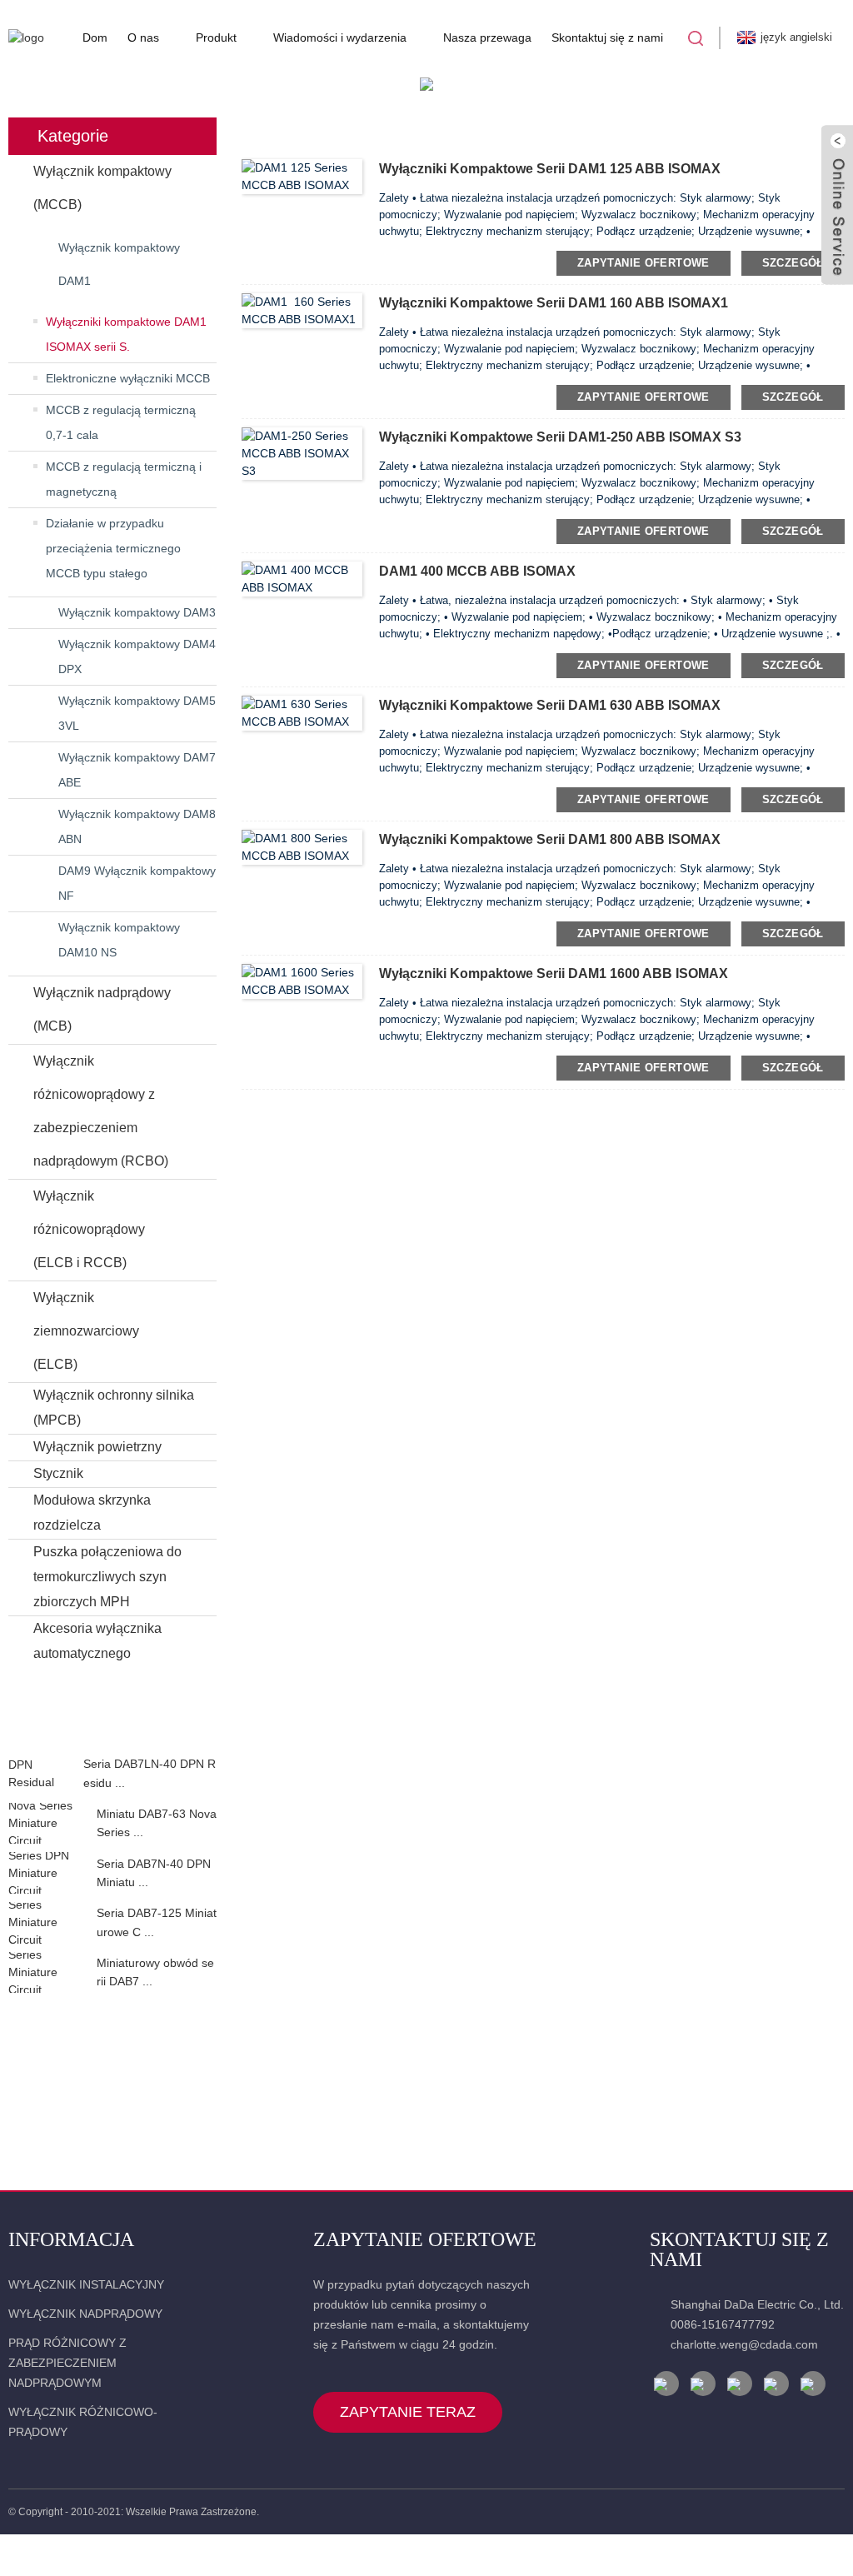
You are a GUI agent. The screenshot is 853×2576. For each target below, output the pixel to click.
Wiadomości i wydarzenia (340, 37)
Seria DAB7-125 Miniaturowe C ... (157, 1922)
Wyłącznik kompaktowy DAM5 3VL (137, 713)
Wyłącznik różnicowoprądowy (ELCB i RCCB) (89, 1229)
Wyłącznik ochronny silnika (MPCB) (114, 1408)
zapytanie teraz (408, 2412)
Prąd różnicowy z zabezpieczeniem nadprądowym (67, 2363)
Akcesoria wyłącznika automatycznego (97, 1641)
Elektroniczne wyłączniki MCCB (128, 378)
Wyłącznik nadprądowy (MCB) (102, 1009)
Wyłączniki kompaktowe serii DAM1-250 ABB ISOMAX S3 (560, 437)
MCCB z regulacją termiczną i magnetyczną (124, 479)
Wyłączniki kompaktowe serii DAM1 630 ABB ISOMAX (550, 705)
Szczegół (793, 263)
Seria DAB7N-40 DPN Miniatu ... (154, 1873)
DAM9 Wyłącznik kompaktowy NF (137, 883)
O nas (143, 37)
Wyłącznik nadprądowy (85, 2314)
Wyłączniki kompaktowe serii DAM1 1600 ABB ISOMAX (554, 973)
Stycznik (58, 1473)
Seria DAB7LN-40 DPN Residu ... (150, 1773)
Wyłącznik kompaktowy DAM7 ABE (137, 770)
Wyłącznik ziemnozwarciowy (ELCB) (86, 1331)
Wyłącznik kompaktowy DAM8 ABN (137, 826)
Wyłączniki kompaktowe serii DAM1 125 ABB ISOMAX (550, 169)
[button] (112, 1737)
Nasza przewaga (487, 37)
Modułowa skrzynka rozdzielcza (92, 1513)
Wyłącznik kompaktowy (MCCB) (102, 188)
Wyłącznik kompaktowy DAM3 (137, 612)
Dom (95, 37)
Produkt (216, 37)
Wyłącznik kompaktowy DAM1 (119, 264)
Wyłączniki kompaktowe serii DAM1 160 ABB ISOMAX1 (554, 303)
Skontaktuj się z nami (607, 37)
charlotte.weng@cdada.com (744, 2344)
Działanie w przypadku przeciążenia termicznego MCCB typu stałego (113, 548)
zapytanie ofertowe (643, 263)
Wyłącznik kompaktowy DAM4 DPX (137, 656)
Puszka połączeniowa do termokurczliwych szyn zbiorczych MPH (107, 1577)
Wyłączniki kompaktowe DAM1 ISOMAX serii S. (126, 334)
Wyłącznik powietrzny (97, 1447)
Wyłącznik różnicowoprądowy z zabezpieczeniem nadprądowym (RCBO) (101, 1111)
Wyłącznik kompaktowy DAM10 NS (119, 940)
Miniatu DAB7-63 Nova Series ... (157, 1823)
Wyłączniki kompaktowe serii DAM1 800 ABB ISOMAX (550, 839)
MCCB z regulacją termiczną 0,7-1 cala (121, 422)
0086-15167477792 (723, 2324)
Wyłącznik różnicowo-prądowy (83, 2422)
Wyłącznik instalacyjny (86, 2284)
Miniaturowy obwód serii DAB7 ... (155, 1972)
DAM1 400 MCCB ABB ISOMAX (477, 571)
